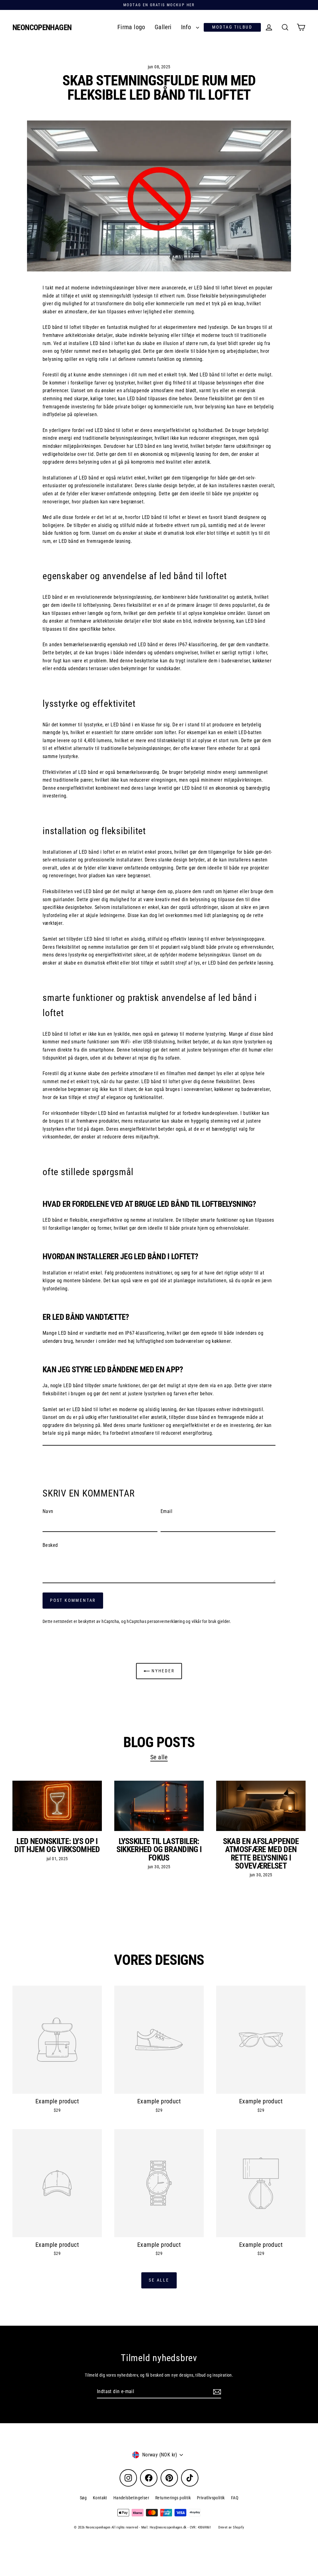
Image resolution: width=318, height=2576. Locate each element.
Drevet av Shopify (231, 2527)
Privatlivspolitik (211, 2498)
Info (187, 27)
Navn (48, 1511)
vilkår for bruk (204, 1621)
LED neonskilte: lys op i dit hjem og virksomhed (57, 1845)
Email (166, 1511)
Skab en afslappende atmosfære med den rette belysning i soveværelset (261, 1854)
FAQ (235, 2498)
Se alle (159, 1757)
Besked (50, 1545)
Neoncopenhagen (42, 27)
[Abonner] (216, 2392)
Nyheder (162, 1671)
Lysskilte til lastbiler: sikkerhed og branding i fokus (159, 1849)
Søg (83, 2498)
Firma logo (131, 27)
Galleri (163, 27)
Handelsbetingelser (131, 2498)
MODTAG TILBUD (232, 27)
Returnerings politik (173, 2498)
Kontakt (100, 2498)
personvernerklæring (166, 1621)
